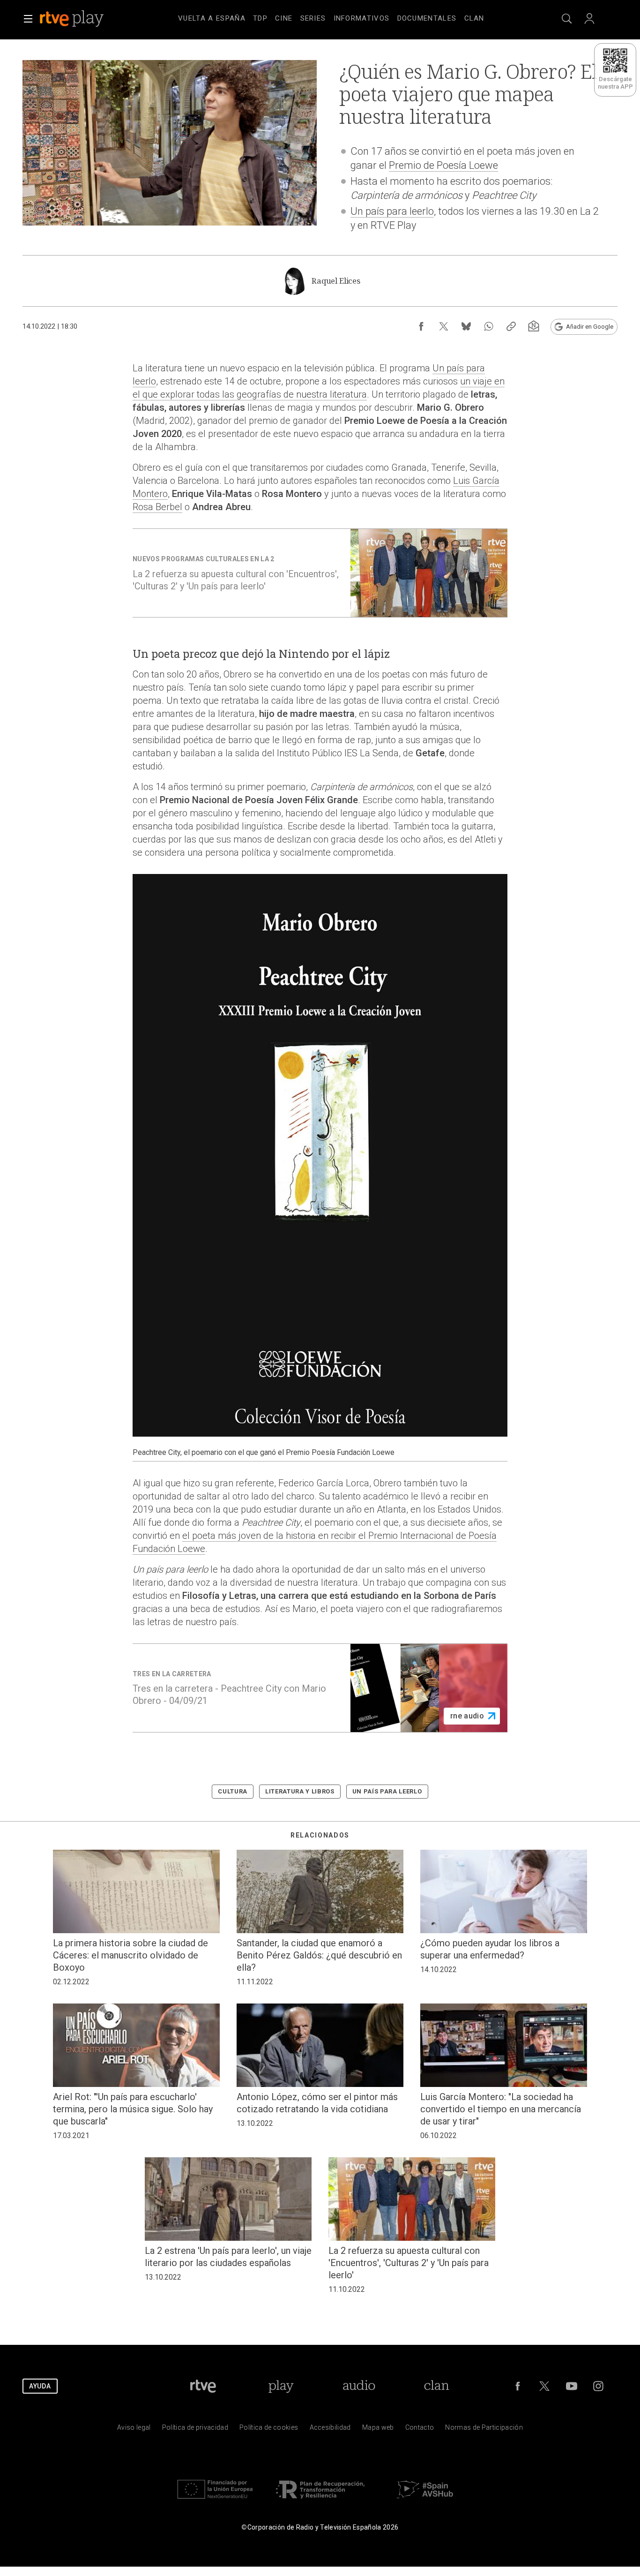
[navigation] (331, 17)
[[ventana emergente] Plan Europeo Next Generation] (215, 2501)
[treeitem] (212, 19)
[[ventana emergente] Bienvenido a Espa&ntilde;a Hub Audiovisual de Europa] (425, 2501)
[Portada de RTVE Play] (73, 19)
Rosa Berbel (157, 507)
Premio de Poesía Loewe (443, 165)
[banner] (84, 19)
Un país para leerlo (392, 211)
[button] (28, 19)
